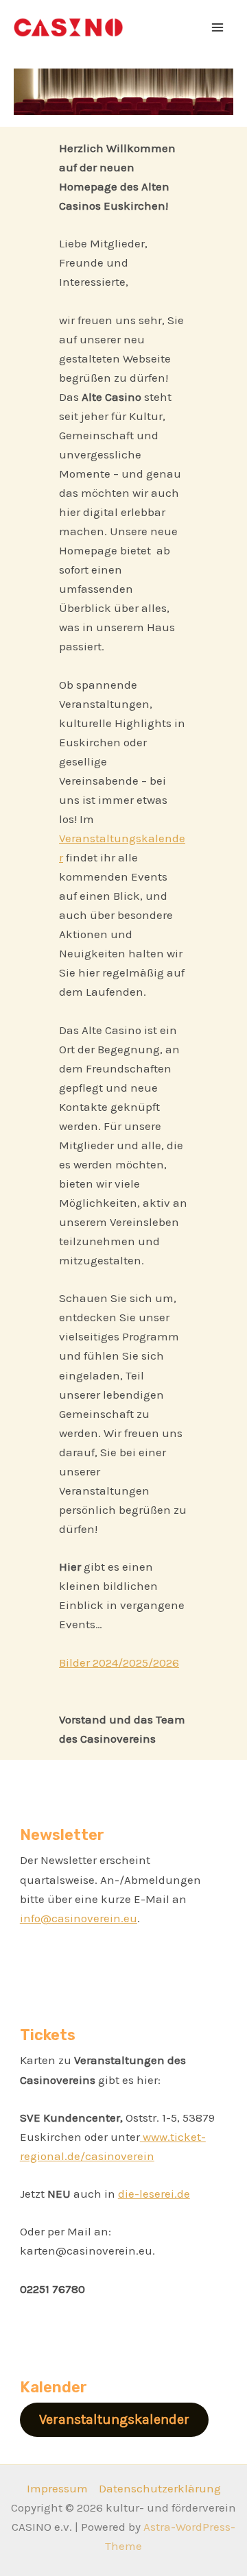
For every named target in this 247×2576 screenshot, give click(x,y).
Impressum (57, 2488)
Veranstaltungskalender (114, 2419)
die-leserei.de (154, 2194)
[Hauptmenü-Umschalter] (218, 27)
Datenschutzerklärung (160, 2488)
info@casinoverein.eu (79, 1918)
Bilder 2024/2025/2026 (119, 1663)
